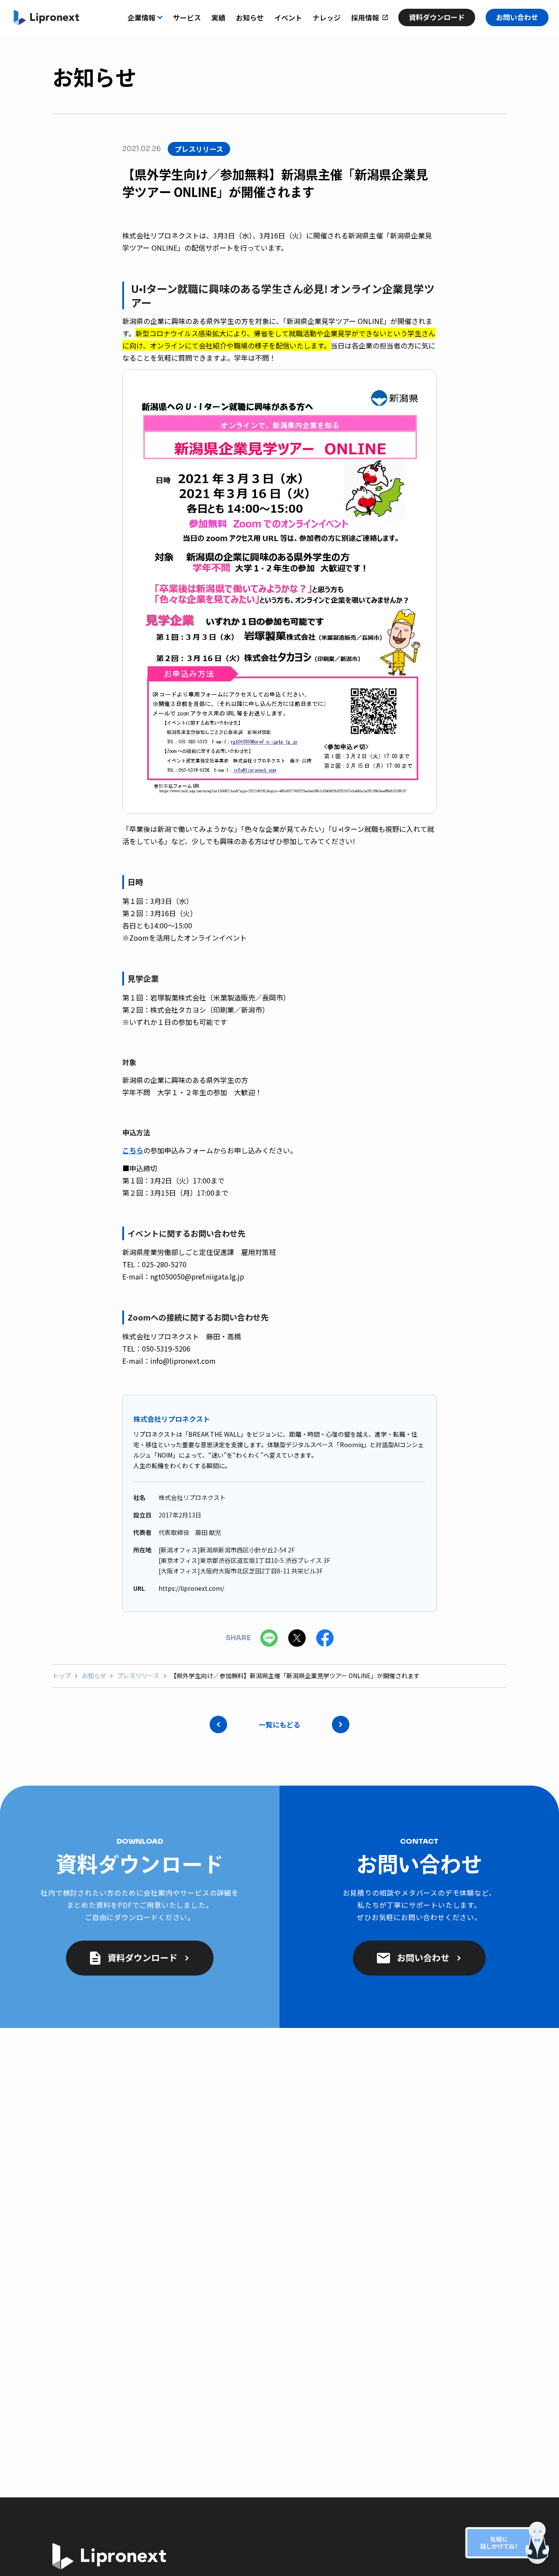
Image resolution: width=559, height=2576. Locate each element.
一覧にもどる (279, 1724)
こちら (133, 1150)
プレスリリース (138, 1676)
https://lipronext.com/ (191, 1588)
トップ (62, 1676)
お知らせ (94, 1676)
